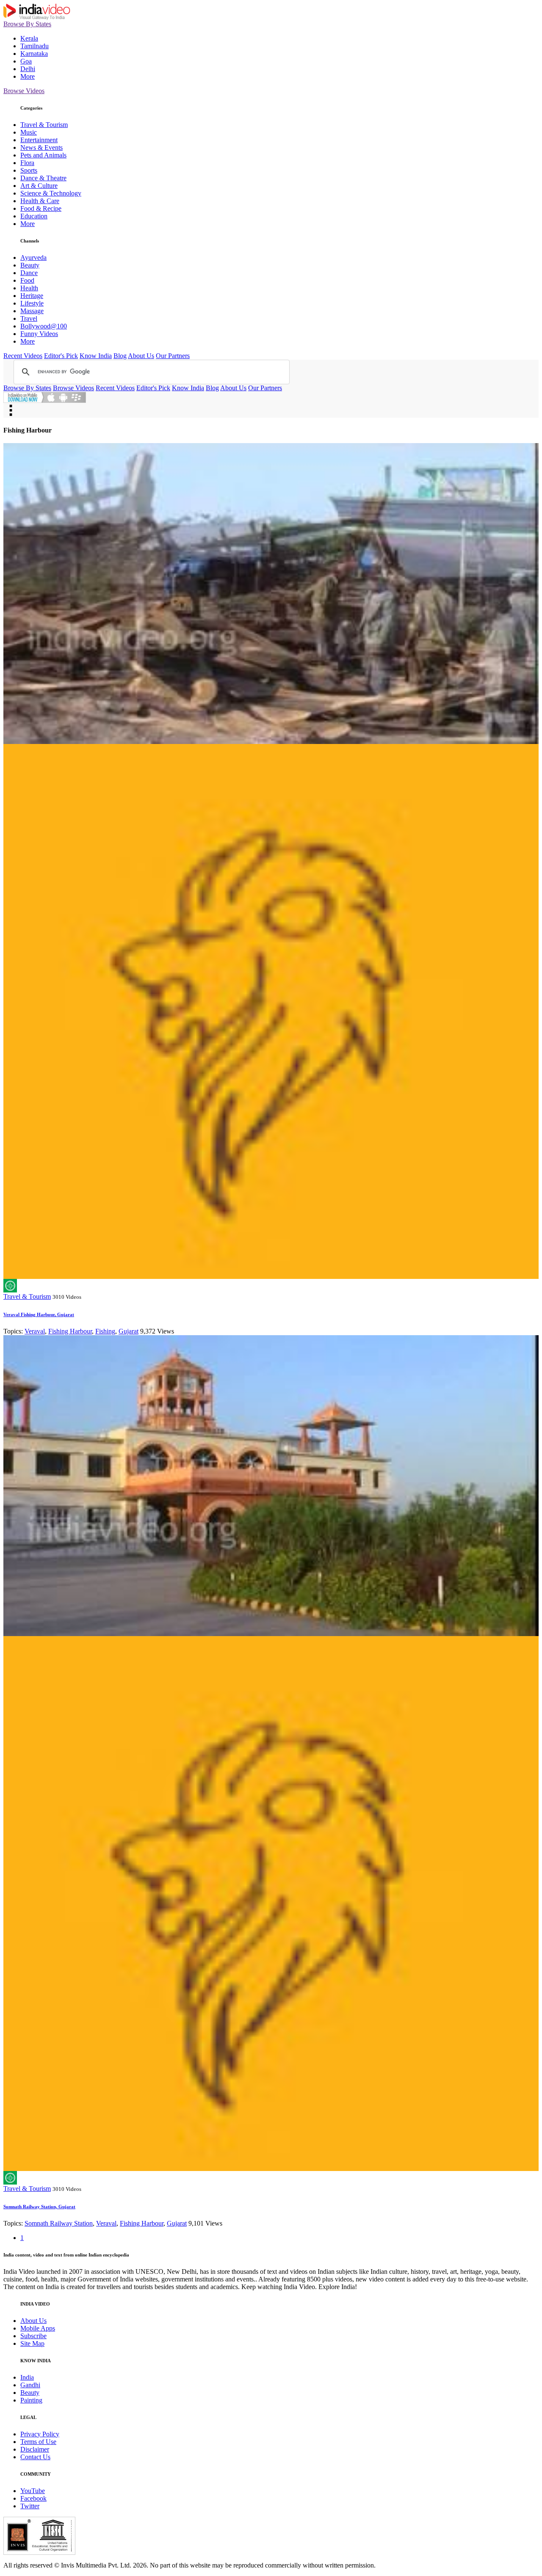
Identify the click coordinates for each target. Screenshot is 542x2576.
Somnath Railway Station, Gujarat (39, 2207)
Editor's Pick (61, 356)
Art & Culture (39, 186)
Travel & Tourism (44, 125)
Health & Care (40, 201)
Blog (120, 356)
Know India (96, 356)
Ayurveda (33, 258)
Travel (29, 318)
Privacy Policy (40, 2434)
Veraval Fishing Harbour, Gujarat (39, 1314)
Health (29, 288)
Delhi (28, 69)
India (27, 2377)
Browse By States (27, 24)
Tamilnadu (35, 46)
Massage (32, 311)
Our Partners (173, 356)
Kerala (29, 38)
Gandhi (30, 2385)
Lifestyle (32, 303)
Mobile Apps (38, 2328)
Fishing (105, 1331)
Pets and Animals (43, 155)
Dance (29, 273)
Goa (26, 61)
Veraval (35, 1331)
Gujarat (129, 1331)
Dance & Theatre (43, 178)
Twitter (30, 2506)
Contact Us (35, 2457)
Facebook (33, 2498)
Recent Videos (23, 356)
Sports (29, 170)
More (28, 76)
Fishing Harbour (70, 1331)
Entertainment (39, 140)
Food (27, 280)
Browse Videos (24, 91)
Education (34, 216)
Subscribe (33, 2336)
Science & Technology (51, 193)
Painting (31, 2400)
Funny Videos (39, 334)
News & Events (41, 147)
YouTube (33, 2491)
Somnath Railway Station (59, 2223)
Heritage (32, 296)
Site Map (32, 2343)
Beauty (30, 265)
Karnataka (34, 54)
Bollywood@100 (44, 326)
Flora (27, 163)
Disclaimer (35, 2449)
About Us (141, 356)
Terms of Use (38, 2442)
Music (29, 132)
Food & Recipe (41, 208)
